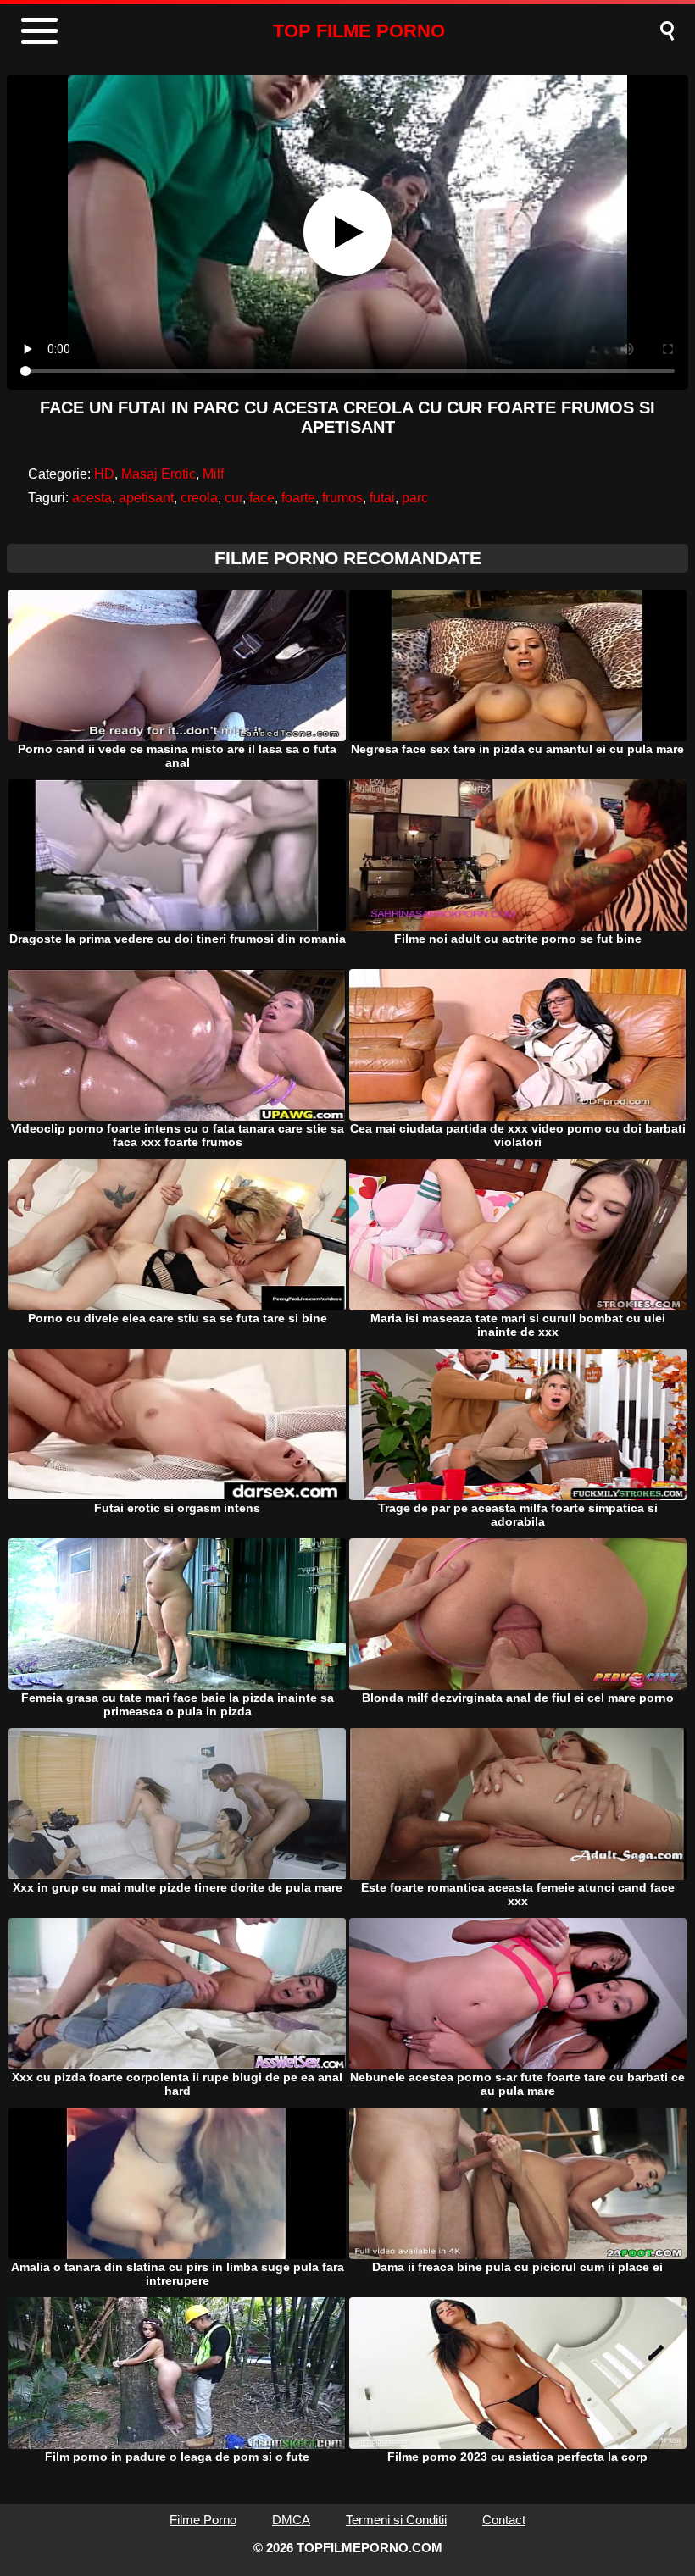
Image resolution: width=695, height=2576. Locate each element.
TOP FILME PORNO (359, 31)
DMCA (291, 2520)
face (262, 498)
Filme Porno (203, 2520)
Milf (213, 474)
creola (199, 498)
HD (104, 474)
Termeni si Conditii (396, 2520)
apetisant (146, 498)
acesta (92, 498)
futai (382, 498)
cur (234, 498)
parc (415, 498)
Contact (504, 2520)
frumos (342, 498)
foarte (298, 498)
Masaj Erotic (158, 474)
